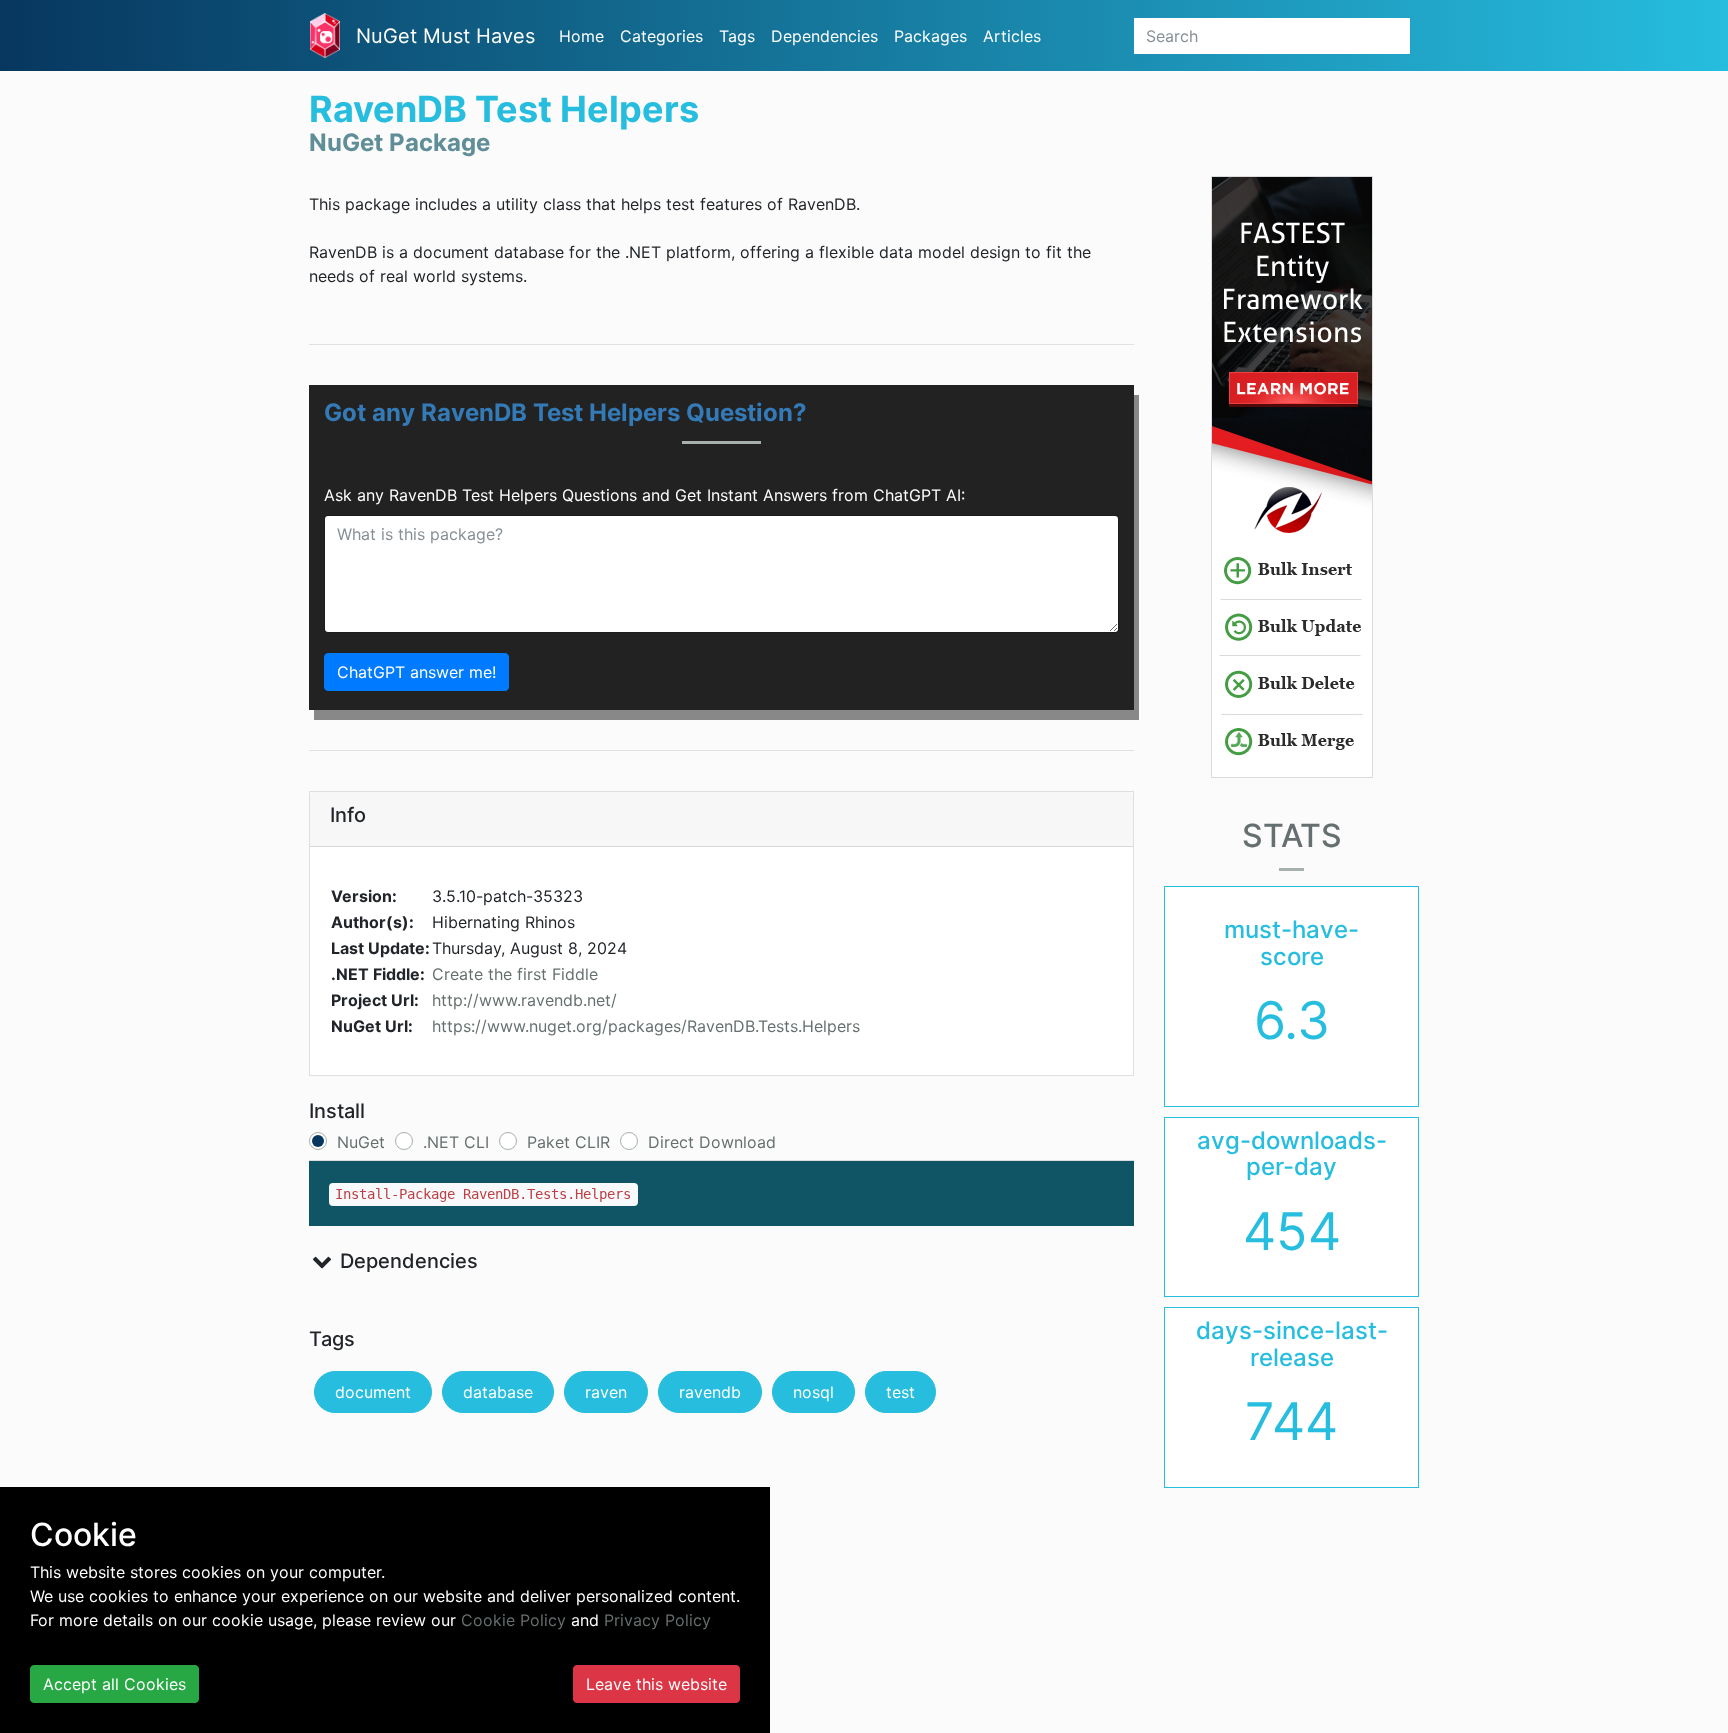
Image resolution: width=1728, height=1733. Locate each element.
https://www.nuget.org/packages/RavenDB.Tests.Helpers (646, 1026)
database (498, 1392)
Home (581, 36)
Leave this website (656, 1684)
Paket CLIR (568, 1142)
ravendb (710, 1392)
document (373, 1392)
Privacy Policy (657, 1620)
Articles (1012, 36)
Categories (661, 36)
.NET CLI (456, 1142)
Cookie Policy (513, 1620)
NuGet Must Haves (445, 36)
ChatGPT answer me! (416, 672)
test (900, 1392)
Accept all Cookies (114, 1684)
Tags (737, 36)
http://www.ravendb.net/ (524, 1000)
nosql (813, 1392)
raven (606, 1392)
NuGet (361, 1142)
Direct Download (712, 1142)
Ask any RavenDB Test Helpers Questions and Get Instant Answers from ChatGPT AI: (644, 495)
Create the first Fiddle (515, 974)
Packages (930, 36)
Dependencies (824, 36)
